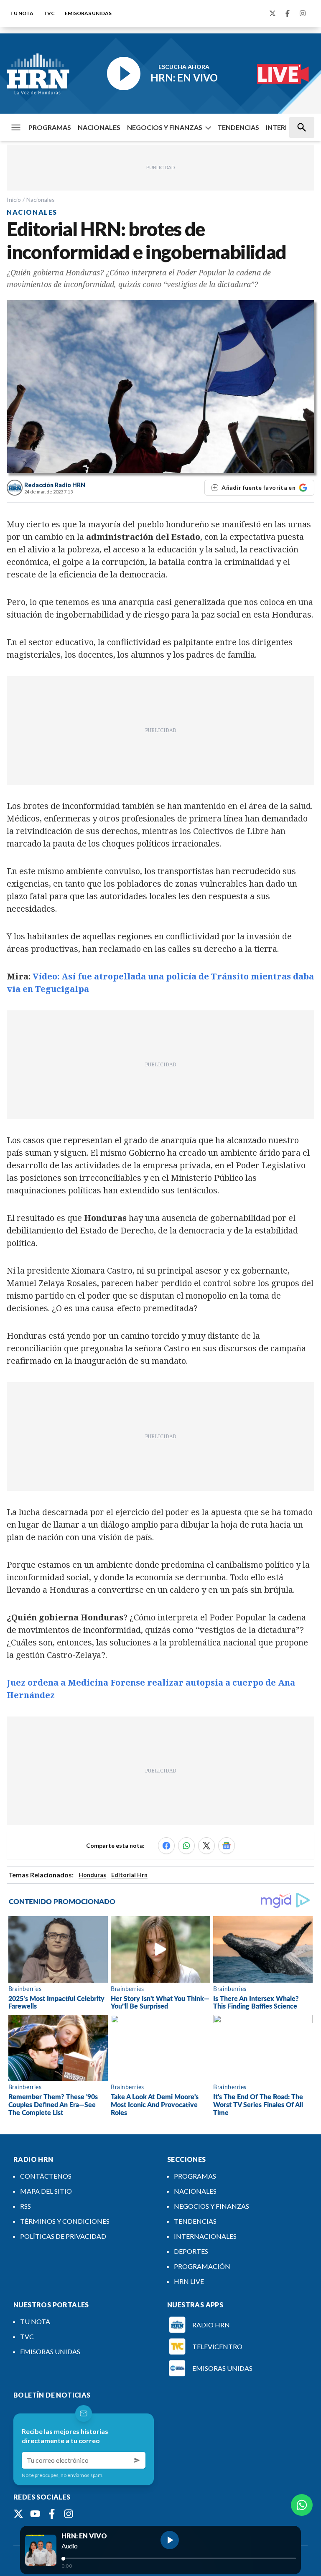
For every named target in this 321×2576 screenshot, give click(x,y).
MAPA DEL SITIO (46, 2191)
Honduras (92, 1875)
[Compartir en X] (206, 1846)
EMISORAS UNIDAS (88, 13)
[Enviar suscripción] (137, 2460)
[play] (170, 2540)
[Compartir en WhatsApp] (186, 1846)
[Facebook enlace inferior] (52, 2514)
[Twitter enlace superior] (273, 13)
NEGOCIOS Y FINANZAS (165, 127)
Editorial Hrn (129, 1875)
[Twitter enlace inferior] (18, 2514)
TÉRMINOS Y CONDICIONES (65, 2221)
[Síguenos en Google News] (227, 1846)
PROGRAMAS (50, 127)
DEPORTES (191, 2251)
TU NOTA (22, 13)
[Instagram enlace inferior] (69, 2514)
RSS (25, 2206)
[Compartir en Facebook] (166, 1846)
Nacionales (41, 200)
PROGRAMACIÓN (202, 2266)
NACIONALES (99, 127)
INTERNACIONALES (205, 2236)
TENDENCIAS (238, 127)
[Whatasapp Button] (302, 2505)
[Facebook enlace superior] (288, 13)
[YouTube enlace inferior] (35, 2514)
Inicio (14, 200)
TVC (49, 13)
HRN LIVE (189, 2281)
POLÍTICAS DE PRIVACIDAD (63, 2236)
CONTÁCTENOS (46, 2176)
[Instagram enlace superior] (303, 13)
